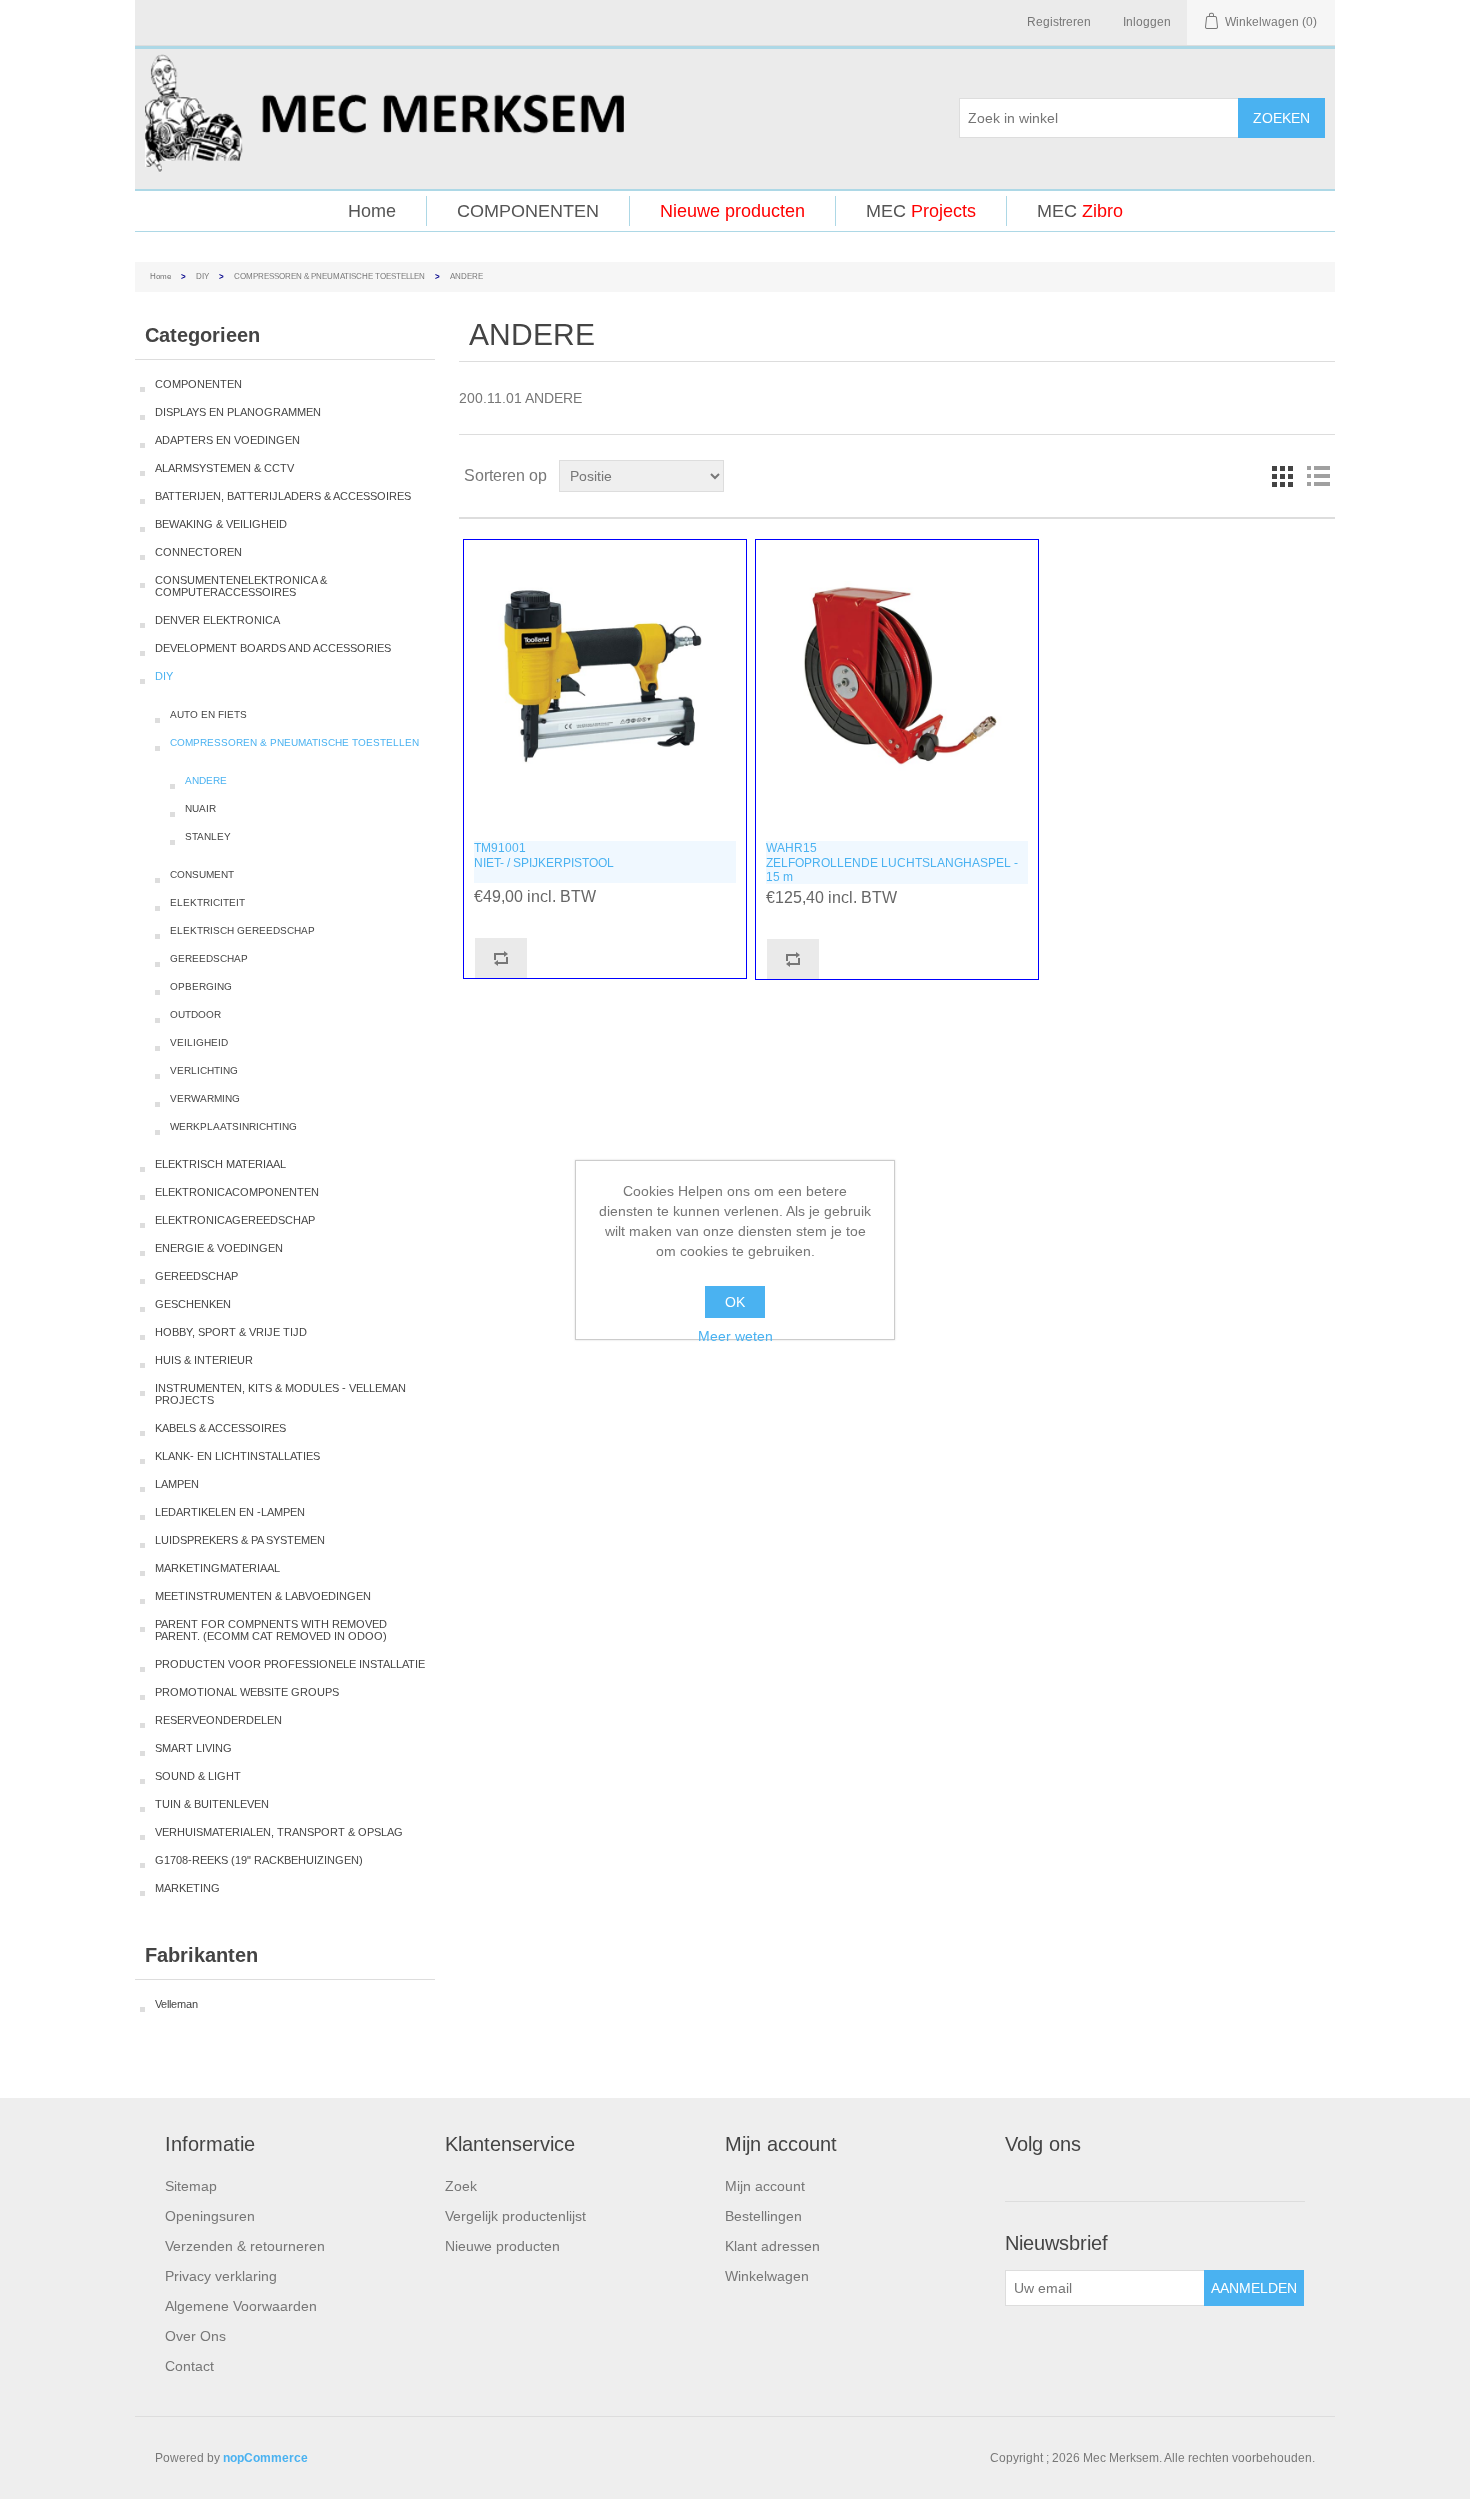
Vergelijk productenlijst (515, 2216)
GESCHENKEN (193, 1304)
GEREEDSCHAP (209, 958)
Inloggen (1147, 22)
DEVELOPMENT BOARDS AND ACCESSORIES (273, 648)
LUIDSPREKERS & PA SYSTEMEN (240, 1540)
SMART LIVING (193, 1748)
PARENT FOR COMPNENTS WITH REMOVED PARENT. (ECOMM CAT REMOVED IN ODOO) (271, 1630)
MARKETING (187, 1888)
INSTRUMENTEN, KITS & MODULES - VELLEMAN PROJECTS (280, 1394)
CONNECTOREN (198, 552)
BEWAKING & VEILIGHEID (221, 524)
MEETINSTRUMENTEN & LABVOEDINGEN (263, 1596)
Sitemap (191, 2186)
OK (735, 1302)
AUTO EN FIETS (208, 714)
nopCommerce (265, 2458)
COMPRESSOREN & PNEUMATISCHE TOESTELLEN (329, 276)
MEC (921, 211)
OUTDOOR (195, 1014)
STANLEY (208, 836)
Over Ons (195, 2336)
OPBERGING (201, 986)
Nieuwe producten (732, 211)
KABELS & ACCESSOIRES (220, 1428)
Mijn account (765, 2186)
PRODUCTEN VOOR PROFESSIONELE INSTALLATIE (290, 1664)
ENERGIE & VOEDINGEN (219, 1248)
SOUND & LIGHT (198, 1776)
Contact (189, 2366)
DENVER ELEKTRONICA (217, 620)
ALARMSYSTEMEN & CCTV (224, 468)
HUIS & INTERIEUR (204, 1360)
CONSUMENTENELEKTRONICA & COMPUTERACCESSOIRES (241, 586)
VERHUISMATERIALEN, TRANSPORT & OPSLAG (279, 1832)
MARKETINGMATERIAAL (217, 1568)
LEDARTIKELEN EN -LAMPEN (230, 1512)
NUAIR (200, 808)
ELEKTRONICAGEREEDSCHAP (235, 1220)
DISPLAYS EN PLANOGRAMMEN (238, 412)
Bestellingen (763, 2216)
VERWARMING (205, 1098)
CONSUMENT (202, 874)
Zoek (461, 2186)
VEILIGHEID (199, 1042)
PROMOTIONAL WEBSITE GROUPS (247, 1692)
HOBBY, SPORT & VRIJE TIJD (231, 1332)
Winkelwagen (767, 2276)
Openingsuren (210, 2216)
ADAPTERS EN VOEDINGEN (227, 440)
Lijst (1318, 476)
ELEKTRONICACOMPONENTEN (237, 1192)
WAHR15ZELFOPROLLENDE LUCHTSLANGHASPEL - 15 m (892, 862)
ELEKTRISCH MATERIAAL (220, 1164)
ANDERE (206, 780)
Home (372, 211)
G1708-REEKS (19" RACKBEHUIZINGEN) (259, 1860)
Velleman (176, 2004)
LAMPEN (177, 1484)
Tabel (1282, 476)
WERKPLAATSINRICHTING (233, 1126)
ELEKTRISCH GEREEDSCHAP (242, 930)
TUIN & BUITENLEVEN (212, 1804)
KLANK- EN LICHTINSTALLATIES (237, 1456)
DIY (202, 276)
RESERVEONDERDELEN (218, 1720)
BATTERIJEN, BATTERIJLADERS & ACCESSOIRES (283, 496)
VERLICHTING (204, 1070)
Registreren (1059, 22)
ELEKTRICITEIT (207, 902)
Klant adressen (772, 2246)
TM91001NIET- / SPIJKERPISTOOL (544, 855)
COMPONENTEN (528, 211)
